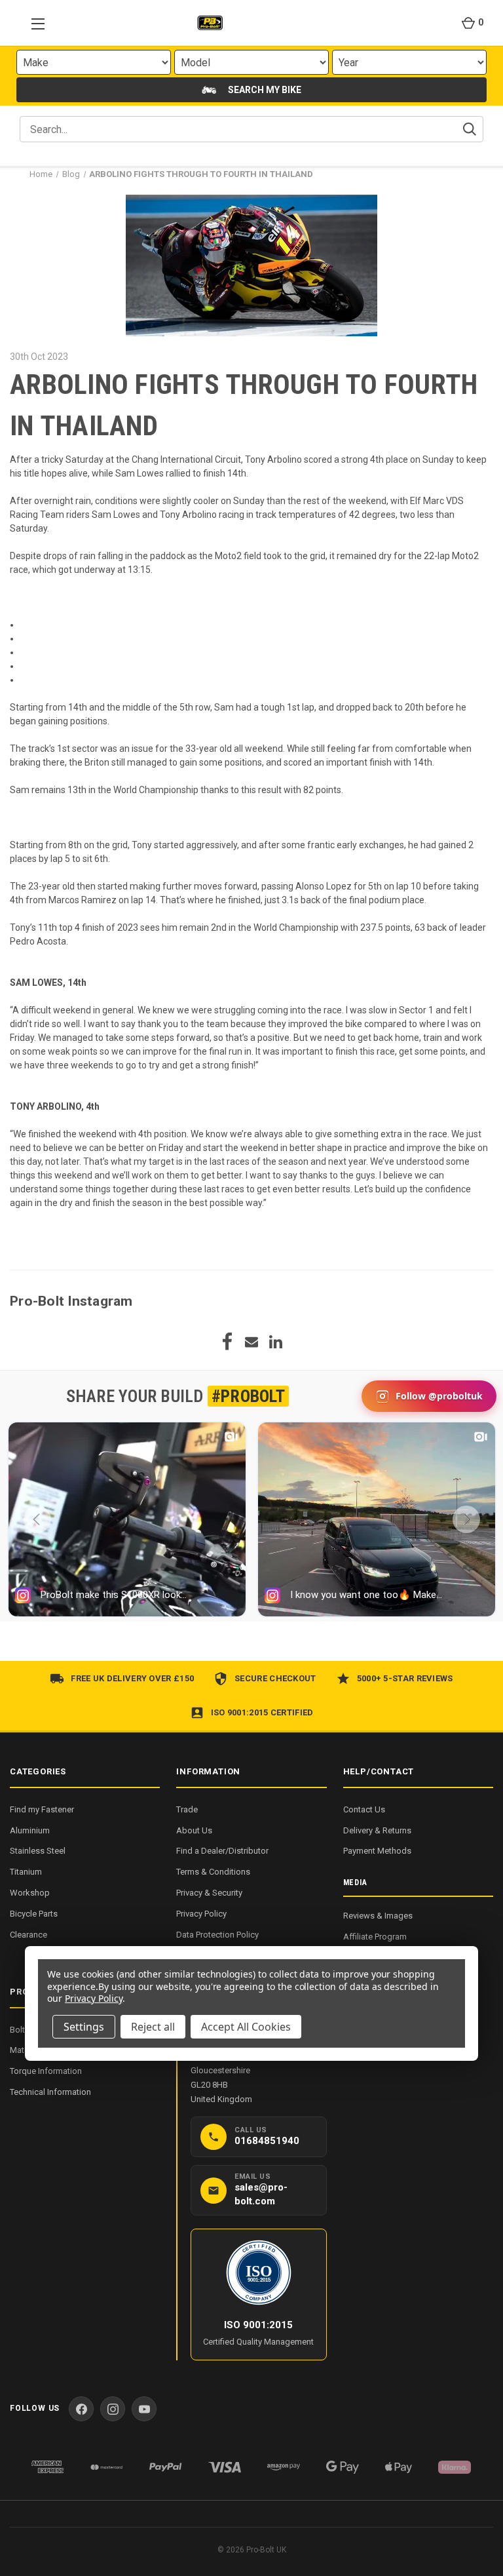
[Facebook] (227, 1342)
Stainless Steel (38, 1851)
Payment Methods (377, 1851)
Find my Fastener (42, 1809)
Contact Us (364, 1809)
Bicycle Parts (34, 1914)
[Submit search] (470, 129)
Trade (187, 1809)
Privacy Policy (201, 1914)
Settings (84, 2027)
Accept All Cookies (246, 2027)
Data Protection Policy (217, 1935)
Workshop (30, 1893)
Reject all (153, 2027)
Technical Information (50, 2092)
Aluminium (30, 1830)
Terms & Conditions (213, 1872)
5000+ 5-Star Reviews (405, 1678)
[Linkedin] (276, 1342)
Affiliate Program (375, 1937)
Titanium (26, 1872)
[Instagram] (113, 2409)
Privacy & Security (209, 1893)
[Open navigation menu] (34, 23)
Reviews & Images (378, 1916)
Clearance (28, 1935)
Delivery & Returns (377, 1830)
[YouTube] (144, 2409)
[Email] (251, 1342)
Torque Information (46, 2071)
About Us (194, 1830)
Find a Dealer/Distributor (222, 1851)
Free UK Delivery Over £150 (132, 1678)
